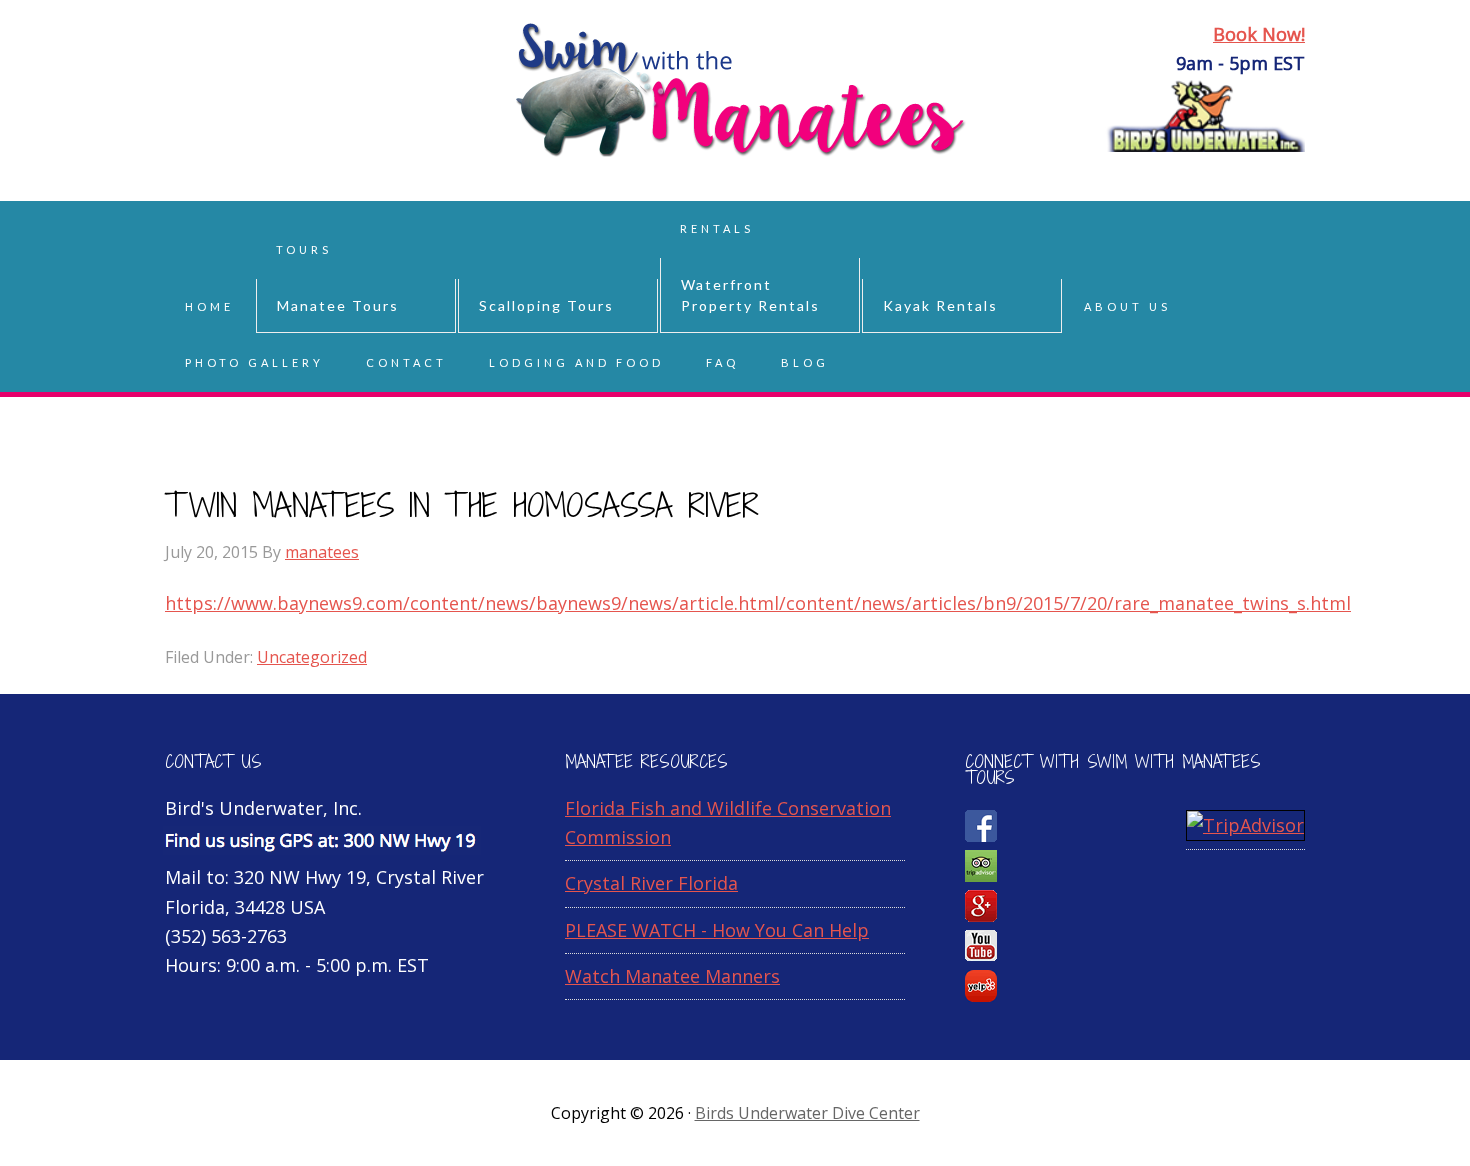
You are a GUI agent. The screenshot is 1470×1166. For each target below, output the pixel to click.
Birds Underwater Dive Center (807, 1113)
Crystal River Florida (651, 883)
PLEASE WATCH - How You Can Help (717, 930)
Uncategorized (312, 657)
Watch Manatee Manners (672, 976)
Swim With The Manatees (325, 100)
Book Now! (1259, 34)
